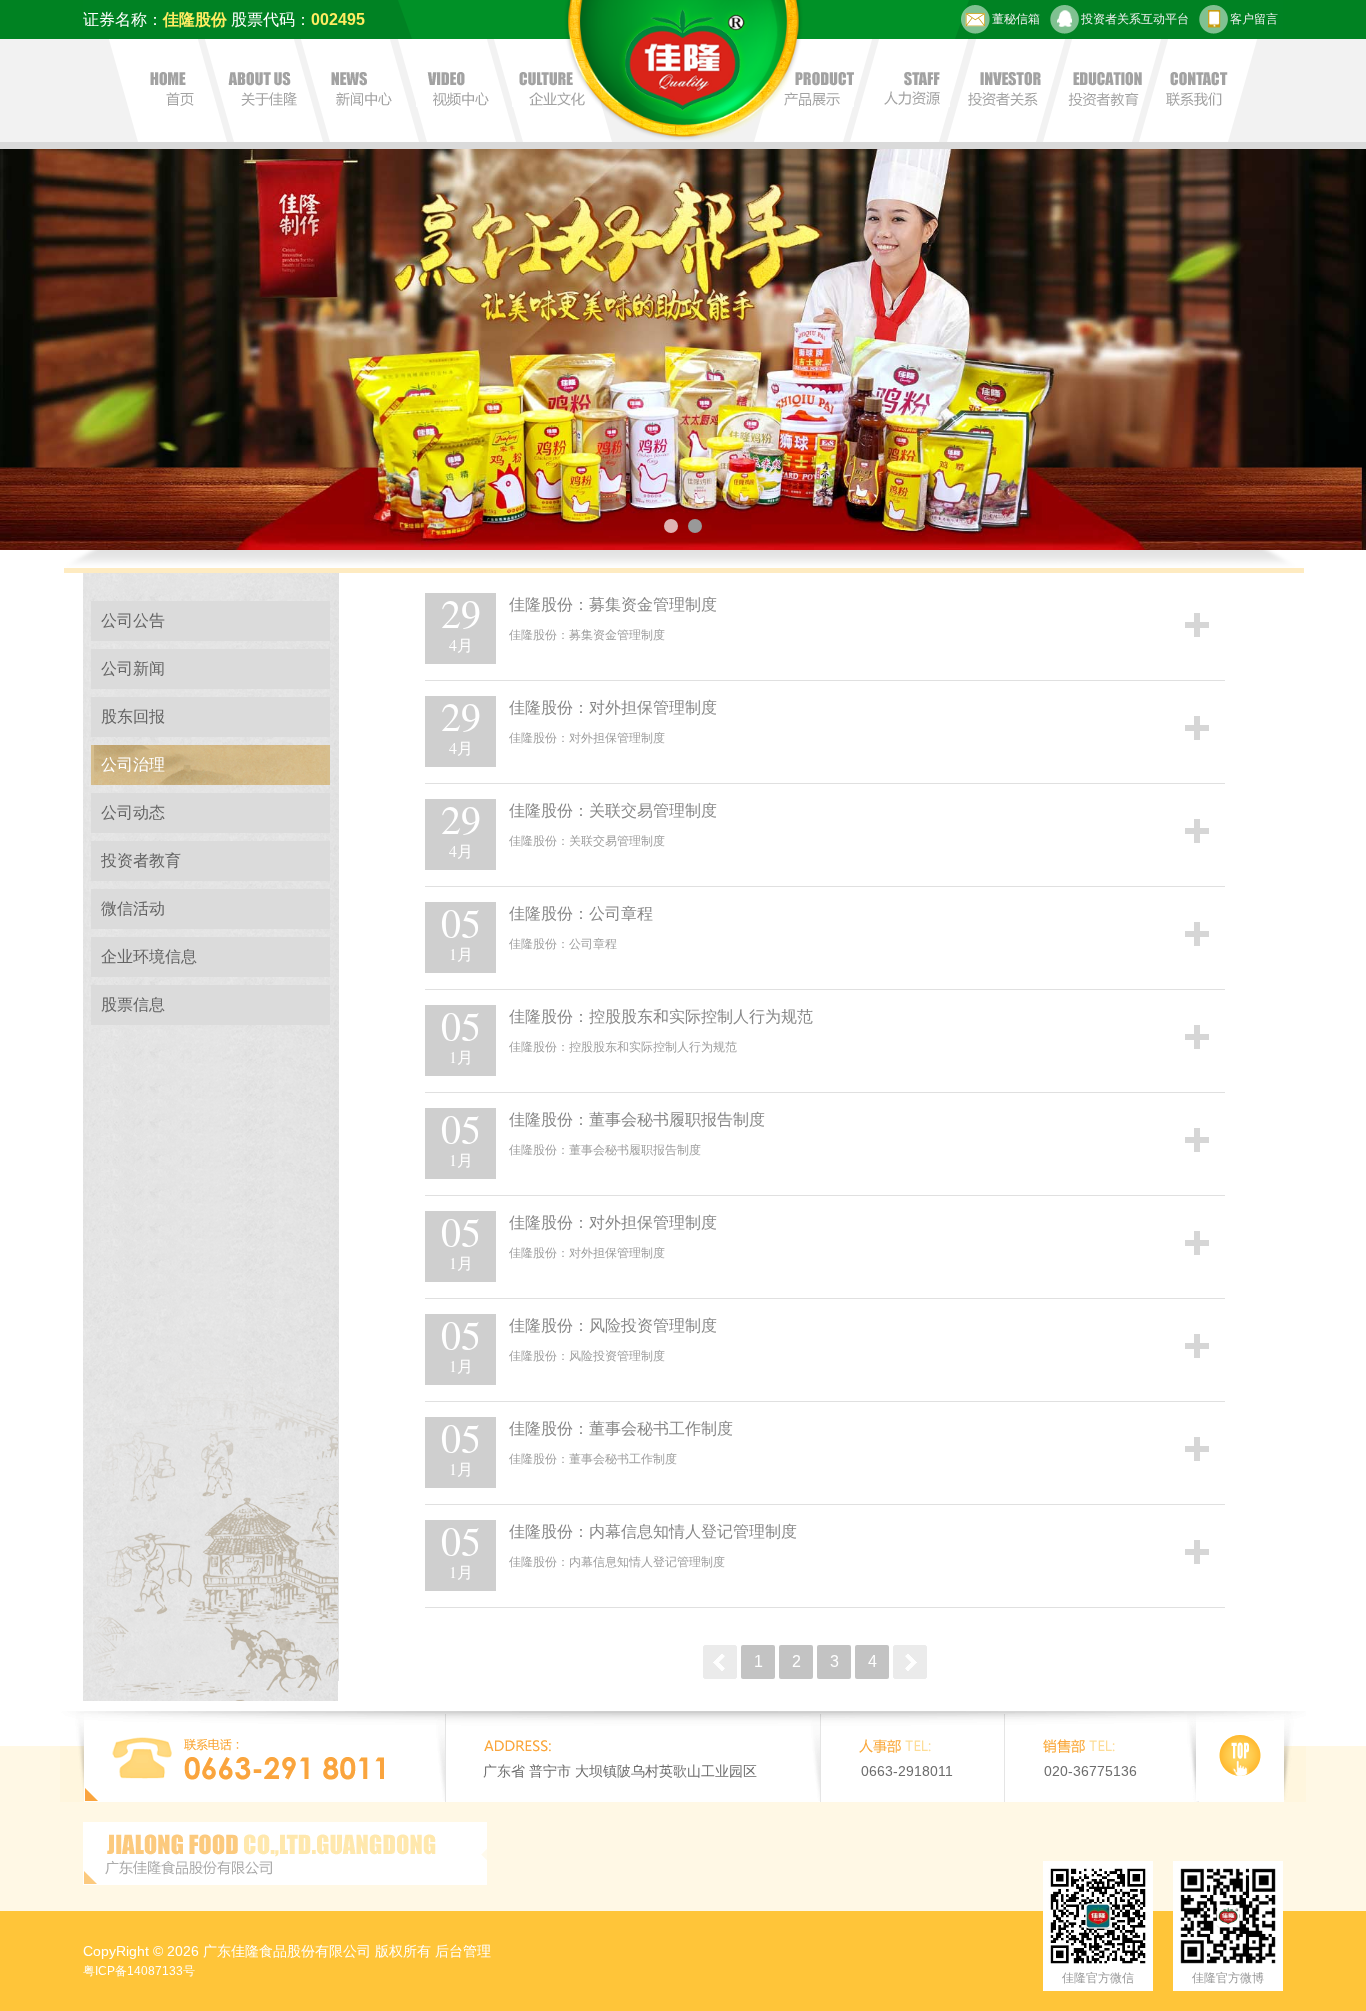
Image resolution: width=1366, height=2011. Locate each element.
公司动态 (133, 812)
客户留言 (1254, 19)
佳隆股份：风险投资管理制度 (613, 1325)
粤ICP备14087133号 (139, 1971)
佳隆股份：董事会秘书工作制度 (621, 1428)
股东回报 (133, 716)
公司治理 (133, 764)
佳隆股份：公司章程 (581, 913)
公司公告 (133, 620)
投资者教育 (141, 860)
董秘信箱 (1016, 19)
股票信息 (133, 1004)
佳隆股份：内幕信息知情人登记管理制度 (653, 1531)
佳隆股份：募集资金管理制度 (613, 604)
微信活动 (133, 908)
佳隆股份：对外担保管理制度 (613, 707)
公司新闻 (133, 668)
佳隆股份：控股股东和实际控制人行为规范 (661, 1016)
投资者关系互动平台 (1135, 19)
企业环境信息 (149, 956)
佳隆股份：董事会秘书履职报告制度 (637, 1119)
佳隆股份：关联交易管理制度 (613, 810)
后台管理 (463, 1951)
